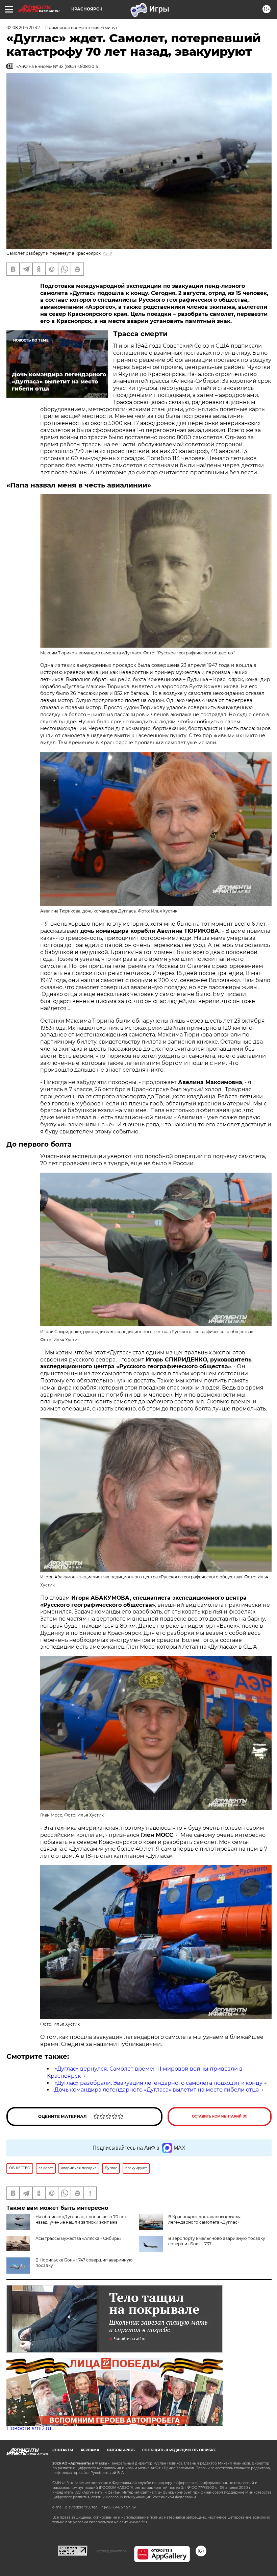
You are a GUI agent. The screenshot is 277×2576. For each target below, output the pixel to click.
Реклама (90, 2450)
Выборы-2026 (121, 2450)
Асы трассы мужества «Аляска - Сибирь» (78, 2238)
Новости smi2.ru (29, 2428)
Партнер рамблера (111, 2551)
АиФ (107, 253)
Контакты (63, 2450)
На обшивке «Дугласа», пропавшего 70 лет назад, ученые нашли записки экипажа (81, 2219)
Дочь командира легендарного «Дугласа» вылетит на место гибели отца (157, 2090)
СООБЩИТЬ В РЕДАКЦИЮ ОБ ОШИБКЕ (179, 2450)
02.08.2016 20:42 (23, 28)
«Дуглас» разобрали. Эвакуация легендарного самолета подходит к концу (158, 2083)
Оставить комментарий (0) (220, 2116)
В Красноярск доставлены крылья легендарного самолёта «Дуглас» (204, 2219)
